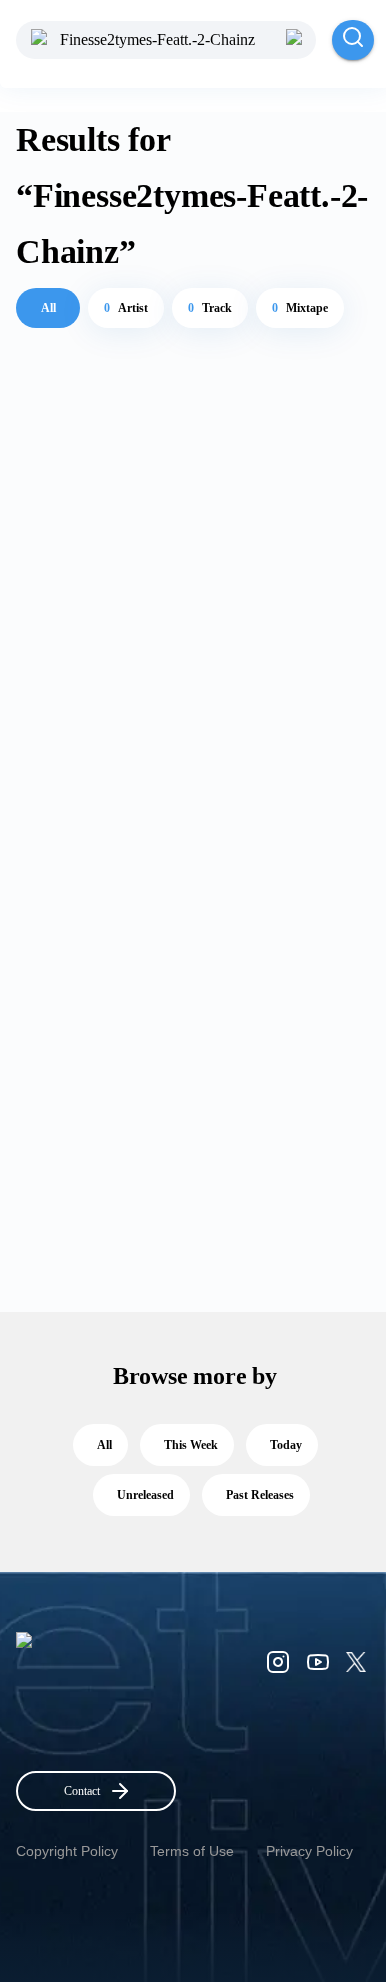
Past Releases (260, 1495)
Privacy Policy (309, 1851)
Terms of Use (192, 1851)
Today (286, 1445)
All (48, 308)
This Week (191, 1445)
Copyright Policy (67, 1851)
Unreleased (145, 1495)
